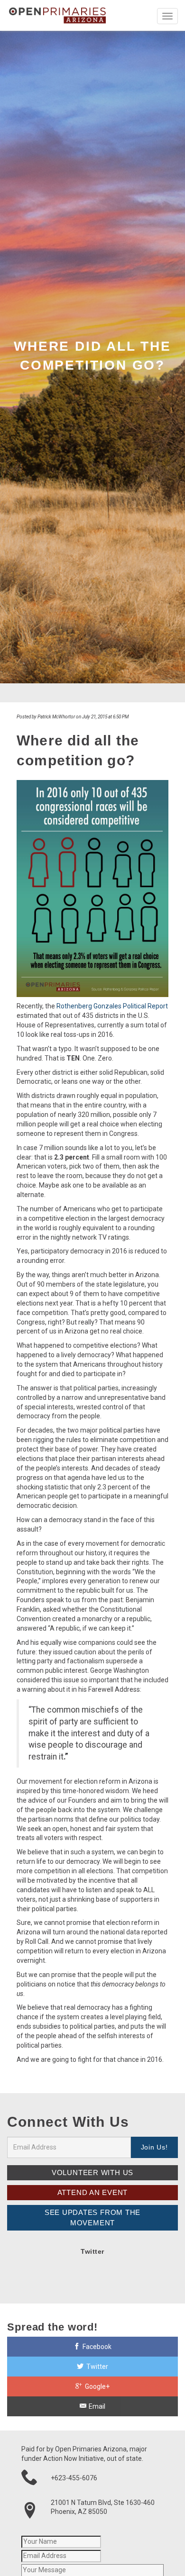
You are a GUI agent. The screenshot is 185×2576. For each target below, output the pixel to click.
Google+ (97, 2386)
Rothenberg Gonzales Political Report (112, 1006)
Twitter (97, 2367)
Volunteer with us (92, 2172)
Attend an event (93, 2192)
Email (96, 2406)
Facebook (96, 2347)
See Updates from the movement (92, 2218)
